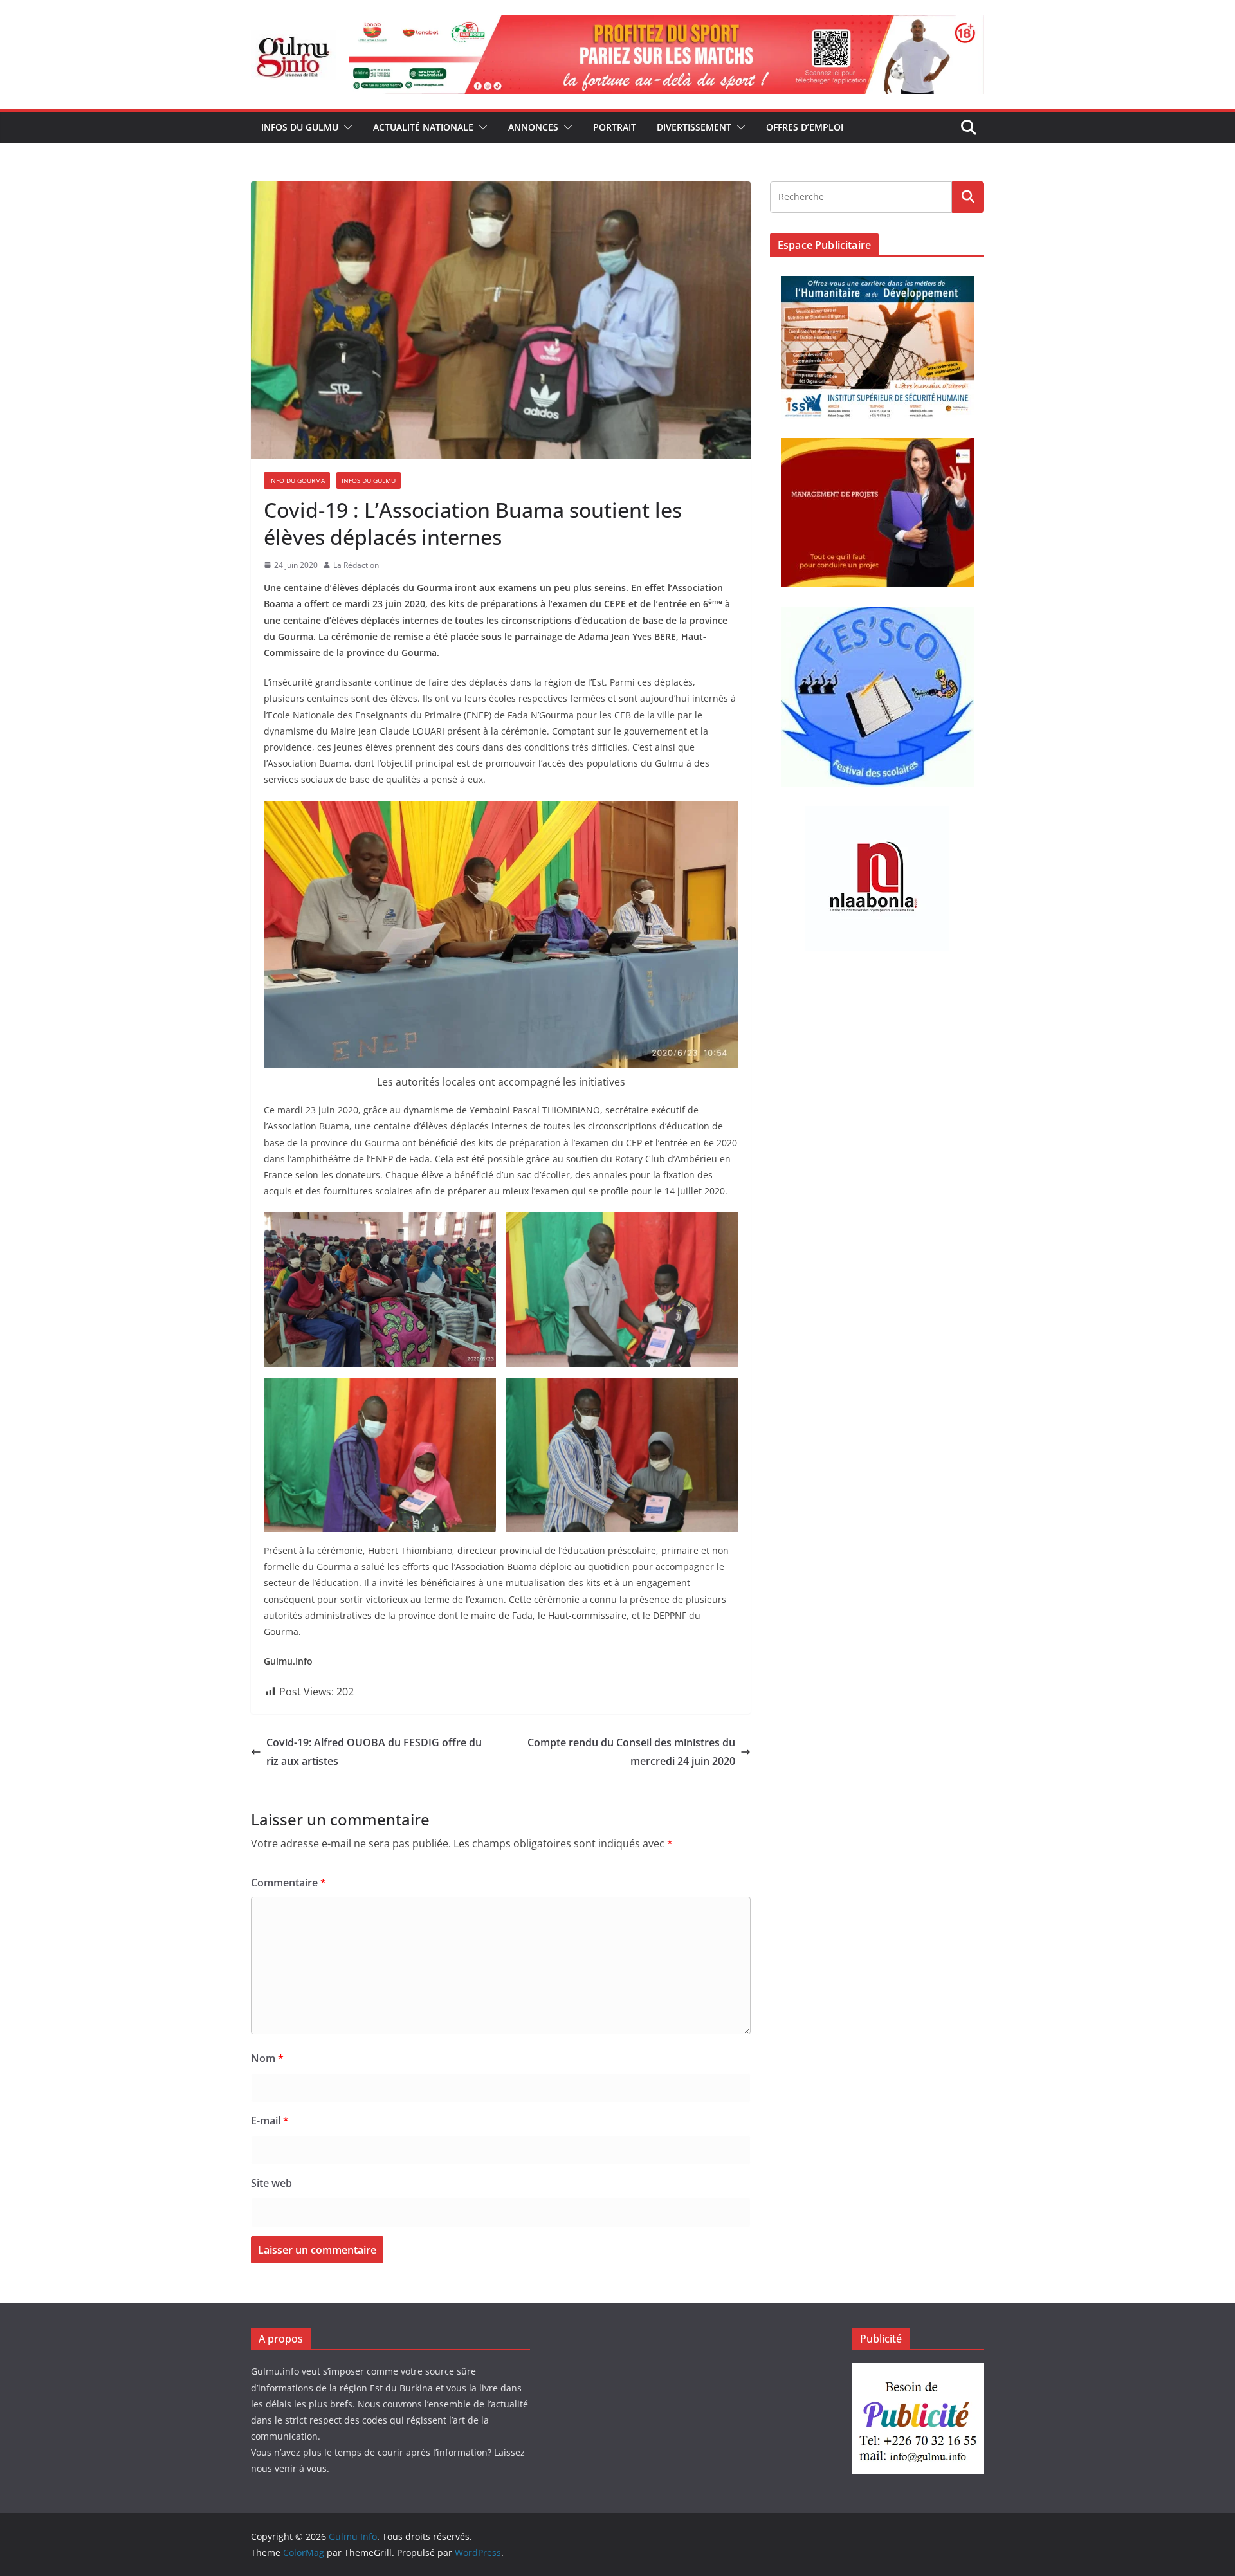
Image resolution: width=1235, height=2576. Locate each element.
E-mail (270, 2121)
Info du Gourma (297, 480)
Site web (271, 2183)
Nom (267, 2058)
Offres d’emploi (805, 127)
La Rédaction (356, 565)
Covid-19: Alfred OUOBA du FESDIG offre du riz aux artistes (374, 1752)
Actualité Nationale (423, 127)
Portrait (615, 127)
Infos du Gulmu (300, 127)
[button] (345, 127)
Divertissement (694, 127)
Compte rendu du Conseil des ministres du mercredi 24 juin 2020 (631, 1752)
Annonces (533, 127)
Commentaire (288, 1883)
